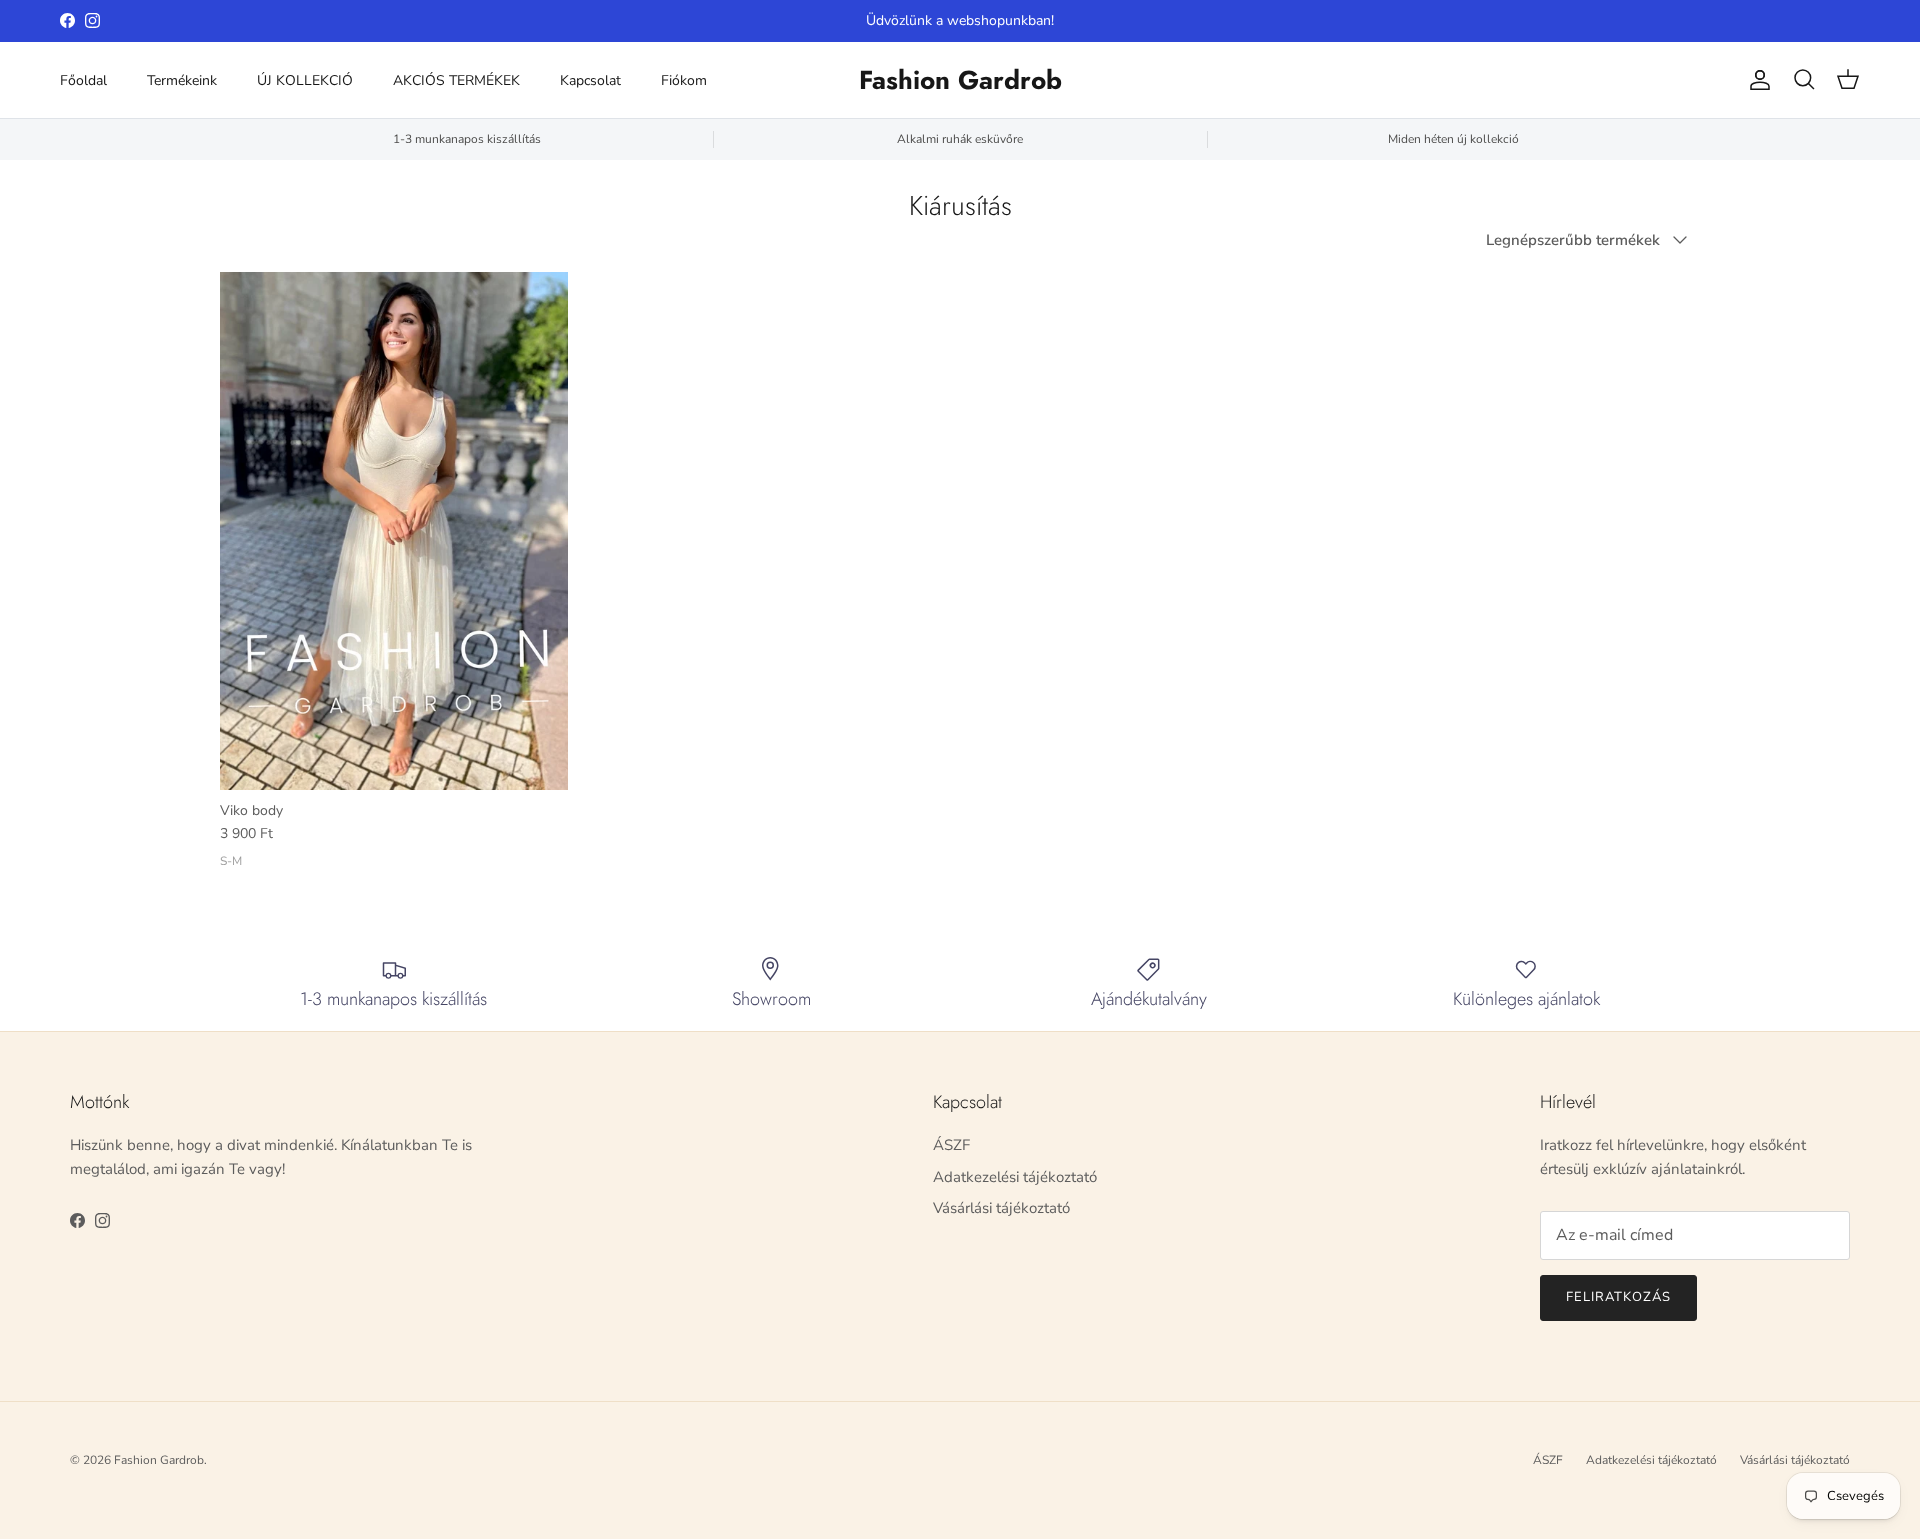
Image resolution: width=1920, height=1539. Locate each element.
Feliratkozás (1618, 1297)
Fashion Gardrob (159, 1460)
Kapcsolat (590, 80)
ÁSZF (951, 1145)
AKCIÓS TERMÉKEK (456, 80)
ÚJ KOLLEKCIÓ (305, 80)
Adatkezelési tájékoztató (1015, 1177)
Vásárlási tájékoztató (1001, 1208)
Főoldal (83, 80)
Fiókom (684, 80)
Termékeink (182, 80)
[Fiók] (1756, 80)
